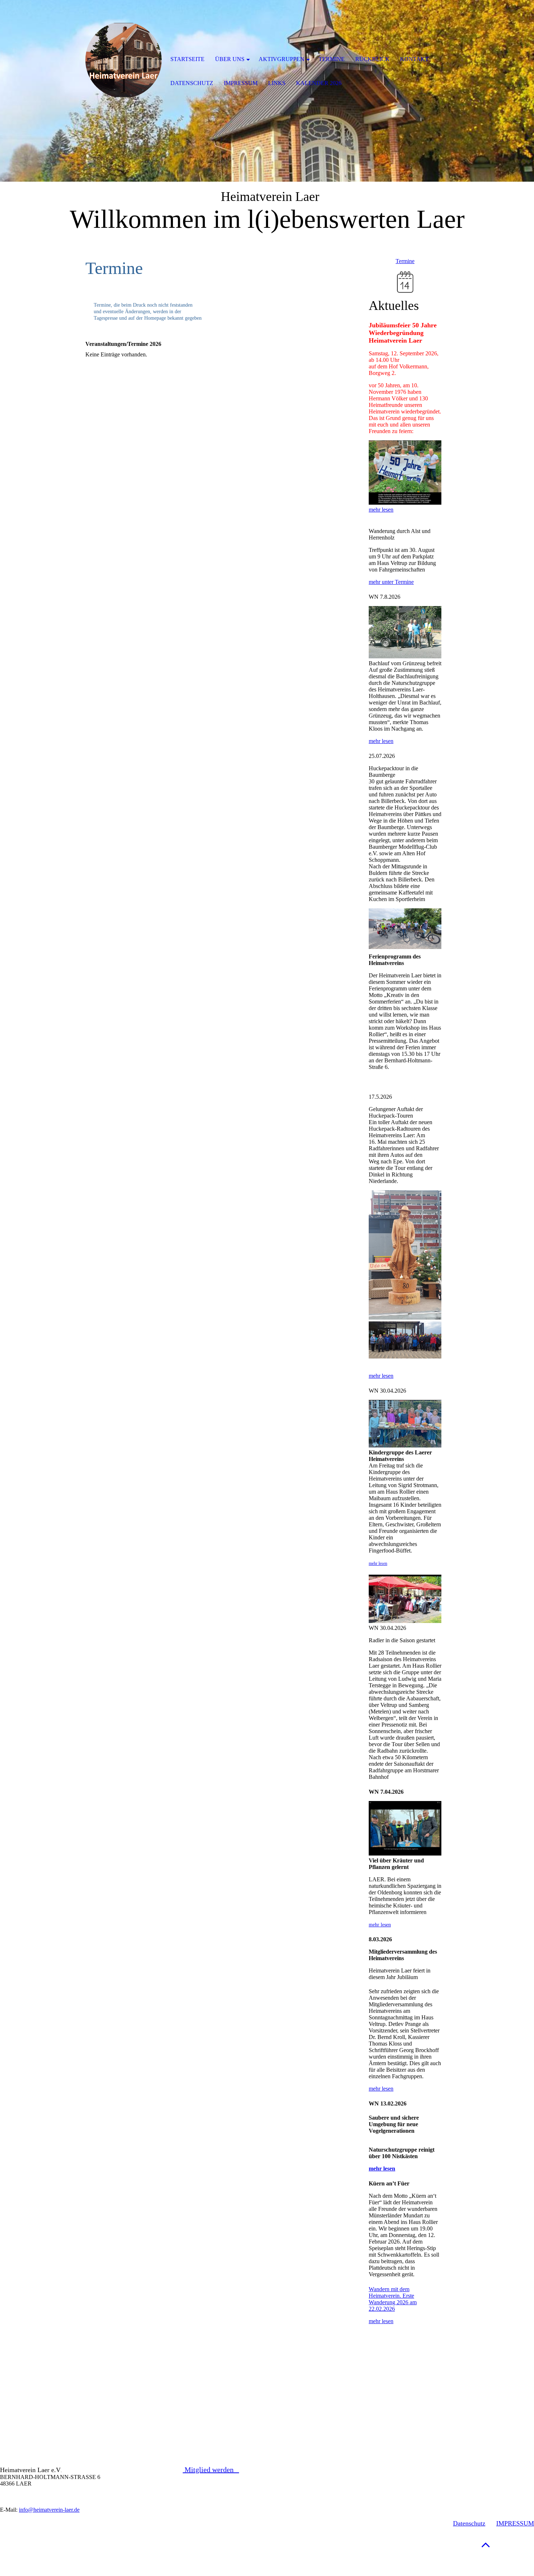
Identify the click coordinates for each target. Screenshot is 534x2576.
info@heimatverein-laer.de (49, 2510)
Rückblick (373, 59)
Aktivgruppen (282, 59)
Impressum (241, 83)
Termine (405, 261)
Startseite (187, 59)
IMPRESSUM (515, 2523)
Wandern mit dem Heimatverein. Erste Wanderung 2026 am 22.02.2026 (393, 2299)
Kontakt (414, 59)
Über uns (230, 59)
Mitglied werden (211, 2470)
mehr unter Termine (391, 582)
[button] (486, 2545)
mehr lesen (381, 510)
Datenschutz (469, 2523)
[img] (124, 60)
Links (277, 83)
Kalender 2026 (319, 83)
